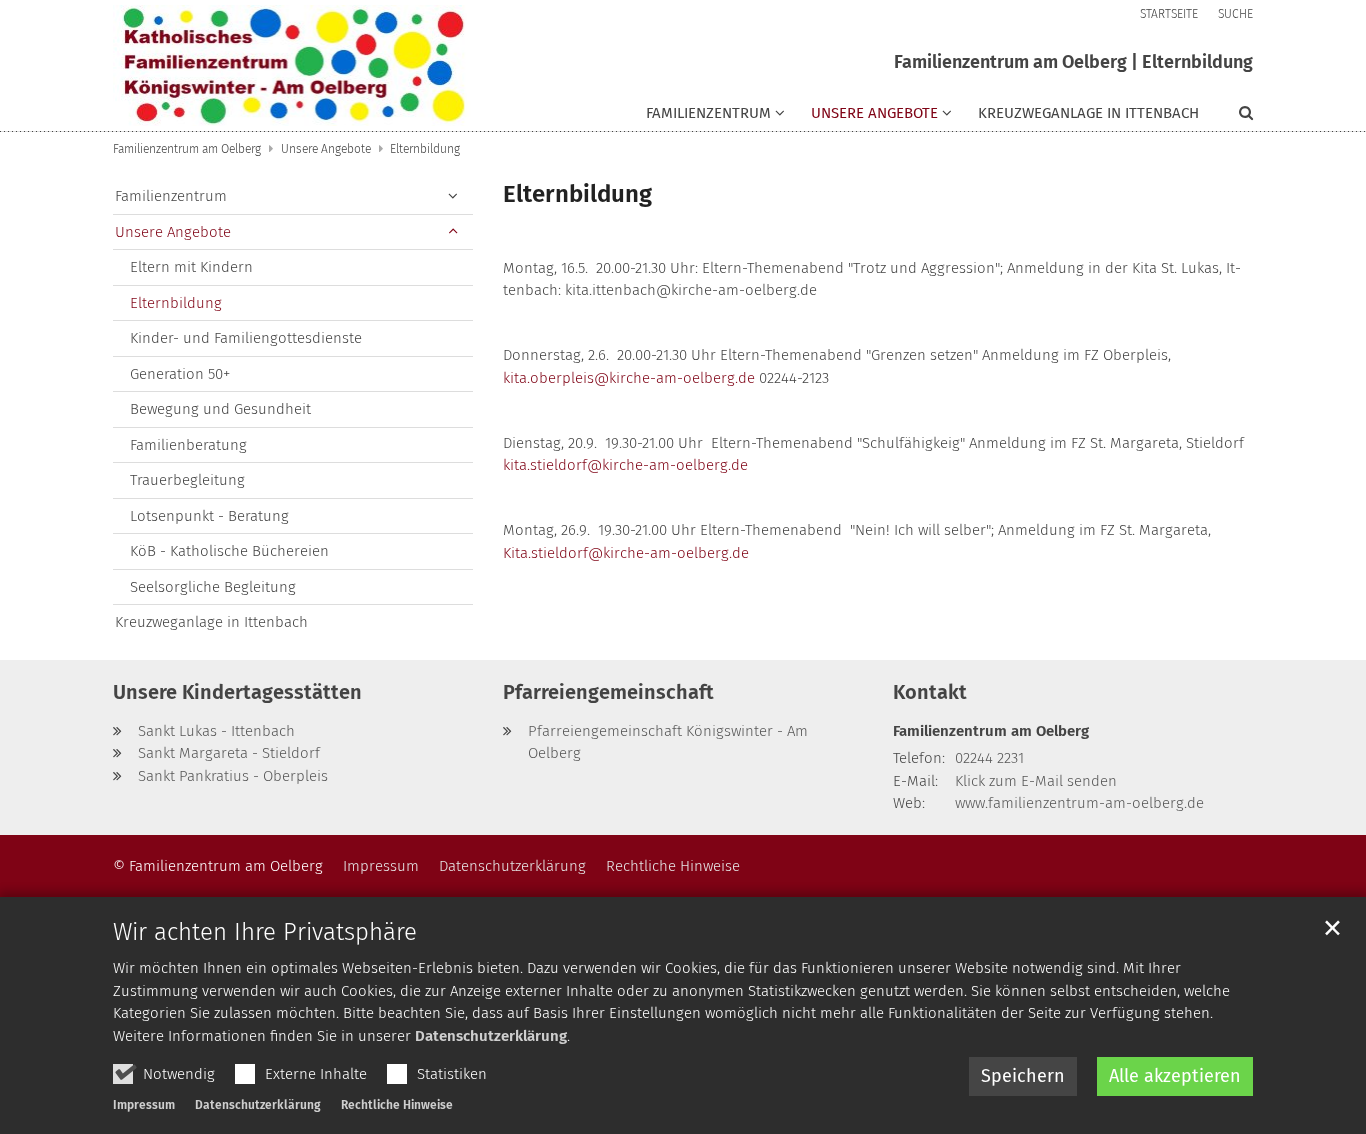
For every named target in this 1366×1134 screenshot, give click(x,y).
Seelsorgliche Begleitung (213, 587)
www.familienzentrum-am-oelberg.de (1079, 803)
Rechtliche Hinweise (397, 1105)
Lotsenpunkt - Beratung (209, 516)
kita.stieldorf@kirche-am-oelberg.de (625, 465)
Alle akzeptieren (1175, 1076)
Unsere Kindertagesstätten (237, 692)
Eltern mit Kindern (191, 267)
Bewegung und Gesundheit (220, 409)
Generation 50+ (180, 374)
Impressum (144, 1105)
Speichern (1023, 1076)
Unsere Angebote (326, 149)
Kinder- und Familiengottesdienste (246, 338)
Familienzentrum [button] (708, 113)
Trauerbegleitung (187, 480)
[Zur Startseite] (292, 65)
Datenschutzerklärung (491, 1036)
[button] (868, 117)
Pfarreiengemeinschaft (608, 692)
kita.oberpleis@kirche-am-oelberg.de (629, 378)
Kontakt (930, 692)
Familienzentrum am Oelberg (187, 149)
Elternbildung (425, 149)
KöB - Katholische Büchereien (229, 551)
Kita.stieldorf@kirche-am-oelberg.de (626, 553)
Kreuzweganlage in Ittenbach (1088, 113)
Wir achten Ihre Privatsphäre (265, 932)
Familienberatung (188, 445)
